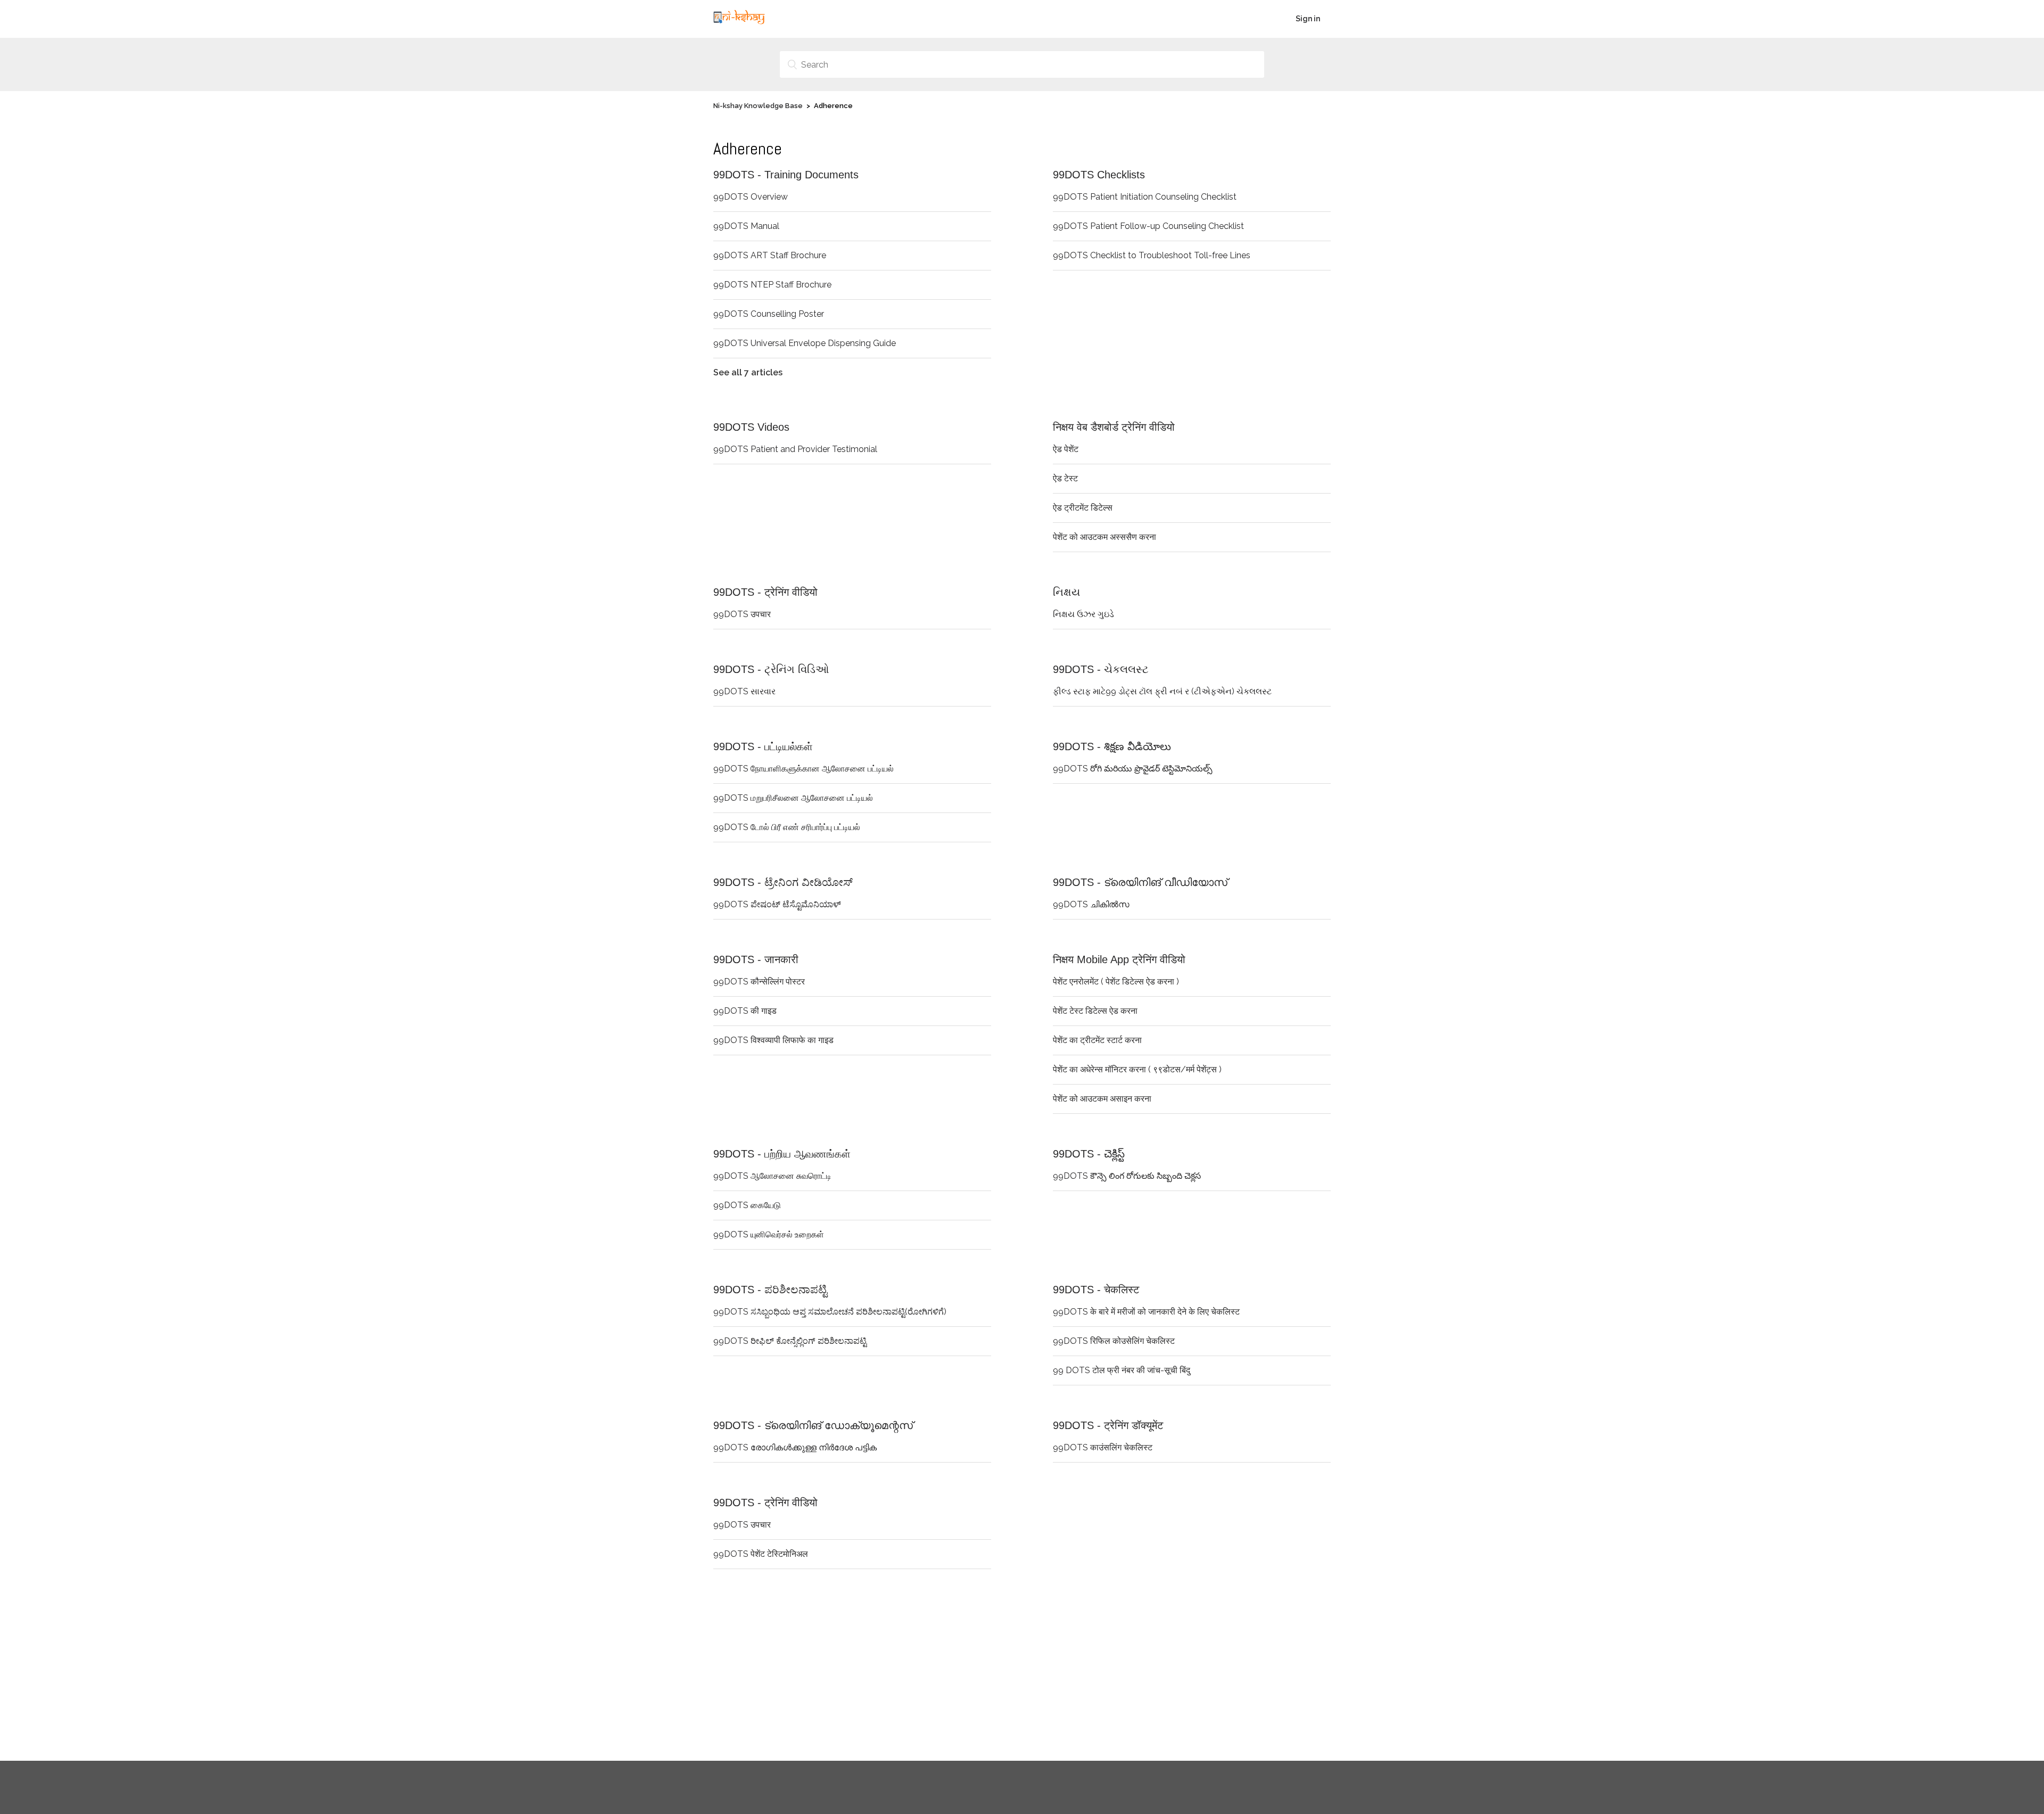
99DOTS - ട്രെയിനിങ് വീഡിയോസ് (1140, 882)
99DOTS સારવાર (744, 691)
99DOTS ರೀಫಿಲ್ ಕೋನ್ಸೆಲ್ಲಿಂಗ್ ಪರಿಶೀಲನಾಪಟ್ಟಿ (790, 1341)
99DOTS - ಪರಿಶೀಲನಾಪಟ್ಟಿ (770, 1290)
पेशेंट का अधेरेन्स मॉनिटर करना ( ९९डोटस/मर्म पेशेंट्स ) (1137, 1069)
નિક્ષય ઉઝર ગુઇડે (1083, 614)
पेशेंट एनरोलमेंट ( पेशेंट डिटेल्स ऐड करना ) (1116, 982)
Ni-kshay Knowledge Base (758, 106)
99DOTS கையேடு (747, 1205)
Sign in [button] (1308, 19)
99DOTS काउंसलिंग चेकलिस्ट (1103, 1447)
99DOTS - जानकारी (756, 959)
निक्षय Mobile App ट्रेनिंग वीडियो (1119, 959)
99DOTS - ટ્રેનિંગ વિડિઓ (771, 669)
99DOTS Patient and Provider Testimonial (795, 449)
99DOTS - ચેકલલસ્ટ (1101, 669)
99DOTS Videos (751, 427)
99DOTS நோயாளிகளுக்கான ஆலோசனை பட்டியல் (803, 769)
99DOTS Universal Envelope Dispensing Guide (805, 343)
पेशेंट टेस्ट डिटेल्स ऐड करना (1095, 1011)
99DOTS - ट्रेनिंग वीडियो (765, 592)
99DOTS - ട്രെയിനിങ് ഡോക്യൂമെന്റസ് (813, 1425)
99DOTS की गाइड (745, 1011)
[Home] (739, 24)
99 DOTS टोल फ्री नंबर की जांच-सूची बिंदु (1122, 1370)
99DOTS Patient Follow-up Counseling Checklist (1148, 226)
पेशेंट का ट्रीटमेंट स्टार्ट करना (1097, 1040)
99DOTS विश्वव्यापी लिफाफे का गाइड (773, 1040)
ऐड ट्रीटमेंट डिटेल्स (1083, 508)
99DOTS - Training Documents (786, 175)
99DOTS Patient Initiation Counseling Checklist (1145, 197)
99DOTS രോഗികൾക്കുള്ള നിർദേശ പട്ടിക (795, 1447)
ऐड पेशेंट (1066, 449)
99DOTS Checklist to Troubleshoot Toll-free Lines (1152, 255)
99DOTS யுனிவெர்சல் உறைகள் (769, 1234)
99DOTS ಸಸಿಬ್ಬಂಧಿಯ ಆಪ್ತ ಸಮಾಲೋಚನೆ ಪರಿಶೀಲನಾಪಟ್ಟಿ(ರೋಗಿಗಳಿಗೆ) (830, 1312)
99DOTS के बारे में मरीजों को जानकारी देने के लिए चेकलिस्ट (1146, 1312)
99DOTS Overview (751, 197)
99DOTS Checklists (1099, 175)
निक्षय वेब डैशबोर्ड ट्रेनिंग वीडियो (1114, 427)
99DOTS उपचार (742, 614)
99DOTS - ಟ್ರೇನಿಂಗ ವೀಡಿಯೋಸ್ (783, 882)
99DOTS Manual (746, 226)
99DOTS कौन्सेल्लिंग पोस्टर (759, 982)
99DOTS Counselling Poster (769, 314)
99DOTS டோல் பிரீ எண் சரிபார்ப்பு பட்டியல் (787, 827)
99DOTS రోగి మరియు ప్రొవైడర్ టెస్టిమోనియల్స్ (1133, 769)
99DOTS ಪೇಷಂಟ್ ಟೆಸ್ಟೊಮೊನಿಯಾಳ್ (777, 904)
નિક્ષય (1066, 592)
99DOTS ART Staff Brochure (770, 255)
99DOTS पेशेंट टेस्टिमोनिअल (761, 1554)
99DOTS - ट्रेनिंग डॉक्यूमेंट (1108, 1425)
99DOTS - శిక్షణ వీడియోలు (1112, 746)
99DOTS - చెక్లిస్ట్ (1089, 1154)
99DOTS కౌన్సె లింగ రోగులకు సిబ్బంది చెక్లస (1127, 1176)
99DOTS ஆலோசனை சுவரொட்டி (772, 1176)
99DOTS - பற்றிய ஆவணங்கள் (782, 1154)
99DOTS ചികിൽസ (1091, 904)
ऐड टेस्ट (1065, 478)
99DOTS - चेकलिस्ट (1096, 1290)
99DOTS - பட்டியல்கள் (763, 746)
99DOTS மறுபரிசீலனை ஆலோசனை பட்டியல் (793, 798)
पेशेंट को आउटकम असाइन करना (1102, 1099)
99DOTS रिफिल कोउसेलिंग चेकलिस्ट (1114, 1341)
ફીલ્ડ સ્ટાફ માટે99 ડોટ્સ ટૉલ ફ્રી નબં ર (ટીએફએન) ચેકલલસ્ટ (1162, 691)
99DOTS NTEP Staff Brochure (772, 285)
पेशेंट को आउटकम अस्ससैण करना (1105, 537)
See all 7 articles (748, 372)
